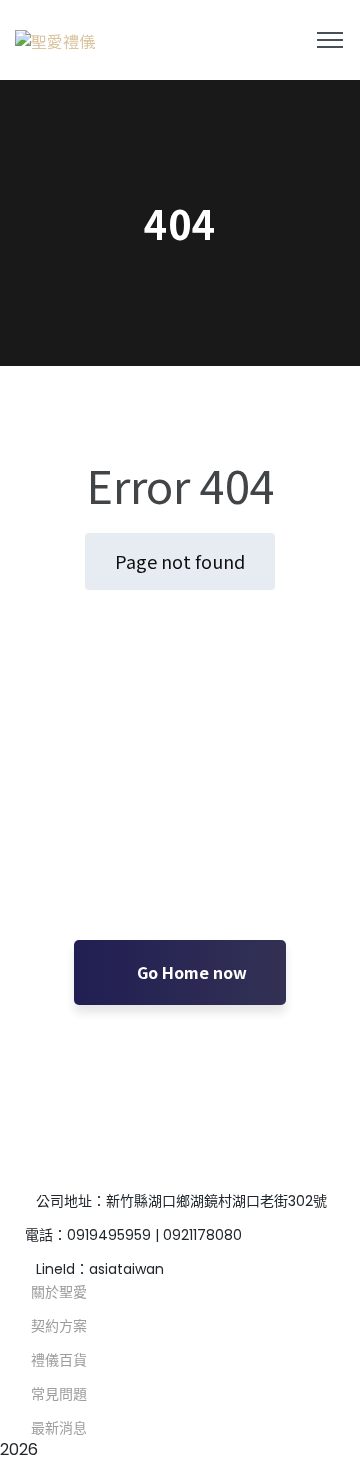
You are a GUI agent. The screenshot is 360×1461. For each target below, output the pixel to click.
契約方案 (59, 1326)
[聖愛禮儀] (55, 40)
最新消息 (59, 1428)
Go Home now (190, 972)
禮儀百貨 (59, 1360)
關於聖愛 (59, 1292)
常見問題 (59, 1394)
